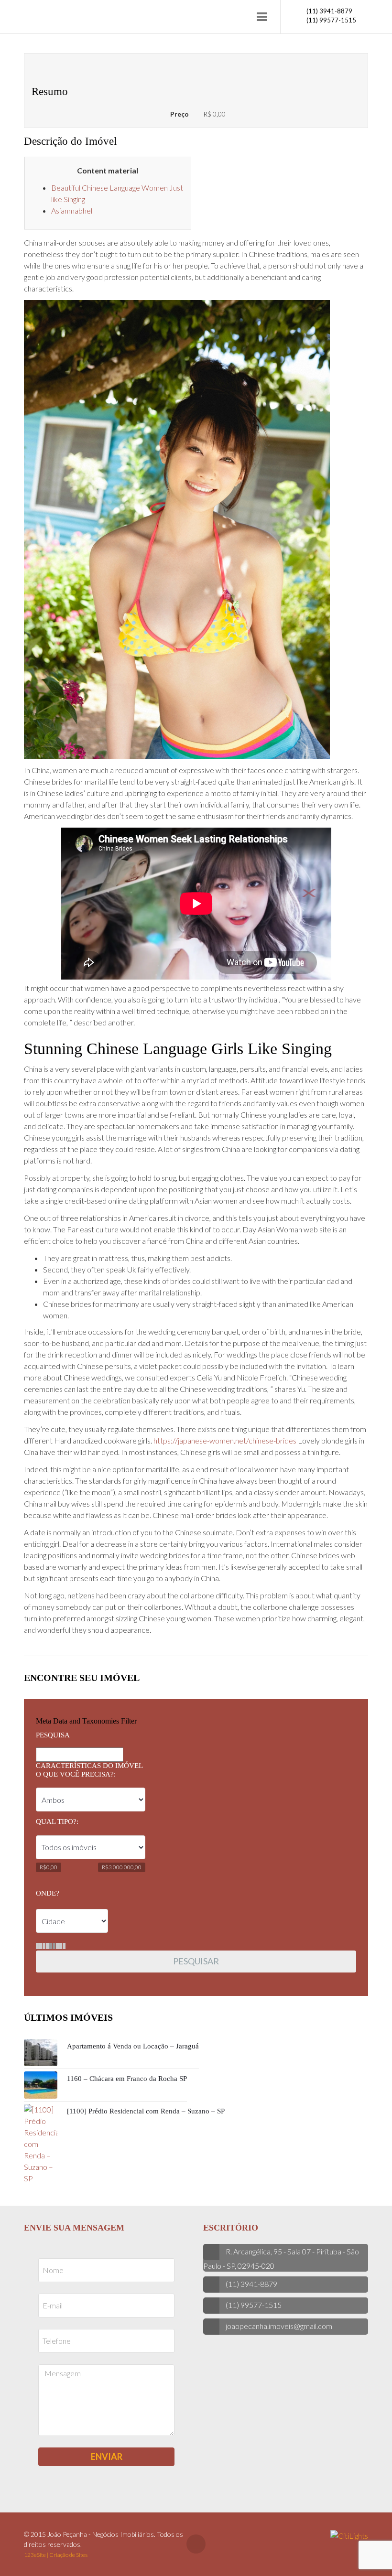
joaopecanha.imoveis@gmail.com (279, 2326)
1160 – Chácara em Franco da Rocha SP (127, 2079)
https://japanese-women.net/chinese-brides (225, 1440)
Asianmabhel (72, 210)
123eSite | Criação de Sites (56, 2555)
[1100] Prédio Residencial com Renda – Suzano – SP (146, 2111)
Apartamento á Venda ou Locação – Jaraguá (133, 2046)
